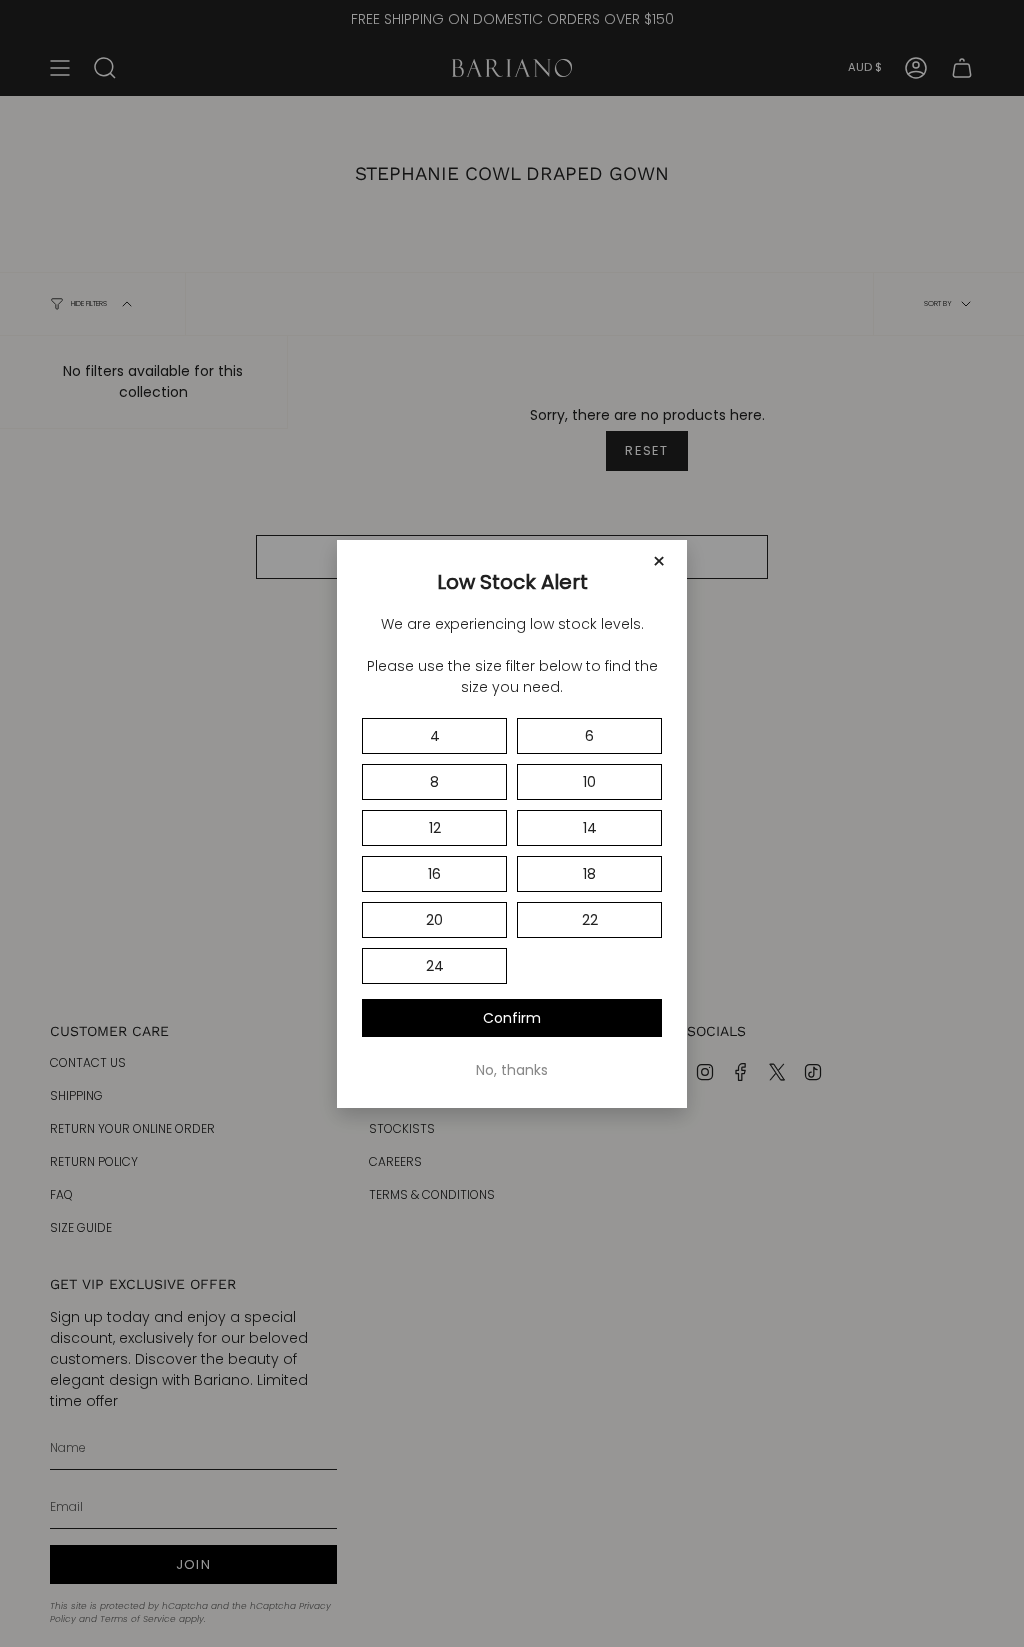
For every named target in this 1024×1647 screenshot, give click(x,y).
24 (435, 966)
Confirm (512, 1018)
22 (590, 920)
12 (435, 828)
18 (589, 874)
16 (434, 874)
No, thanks (512, 1070)
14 (590, 828)
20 (434, 920)
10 (589, 782)
